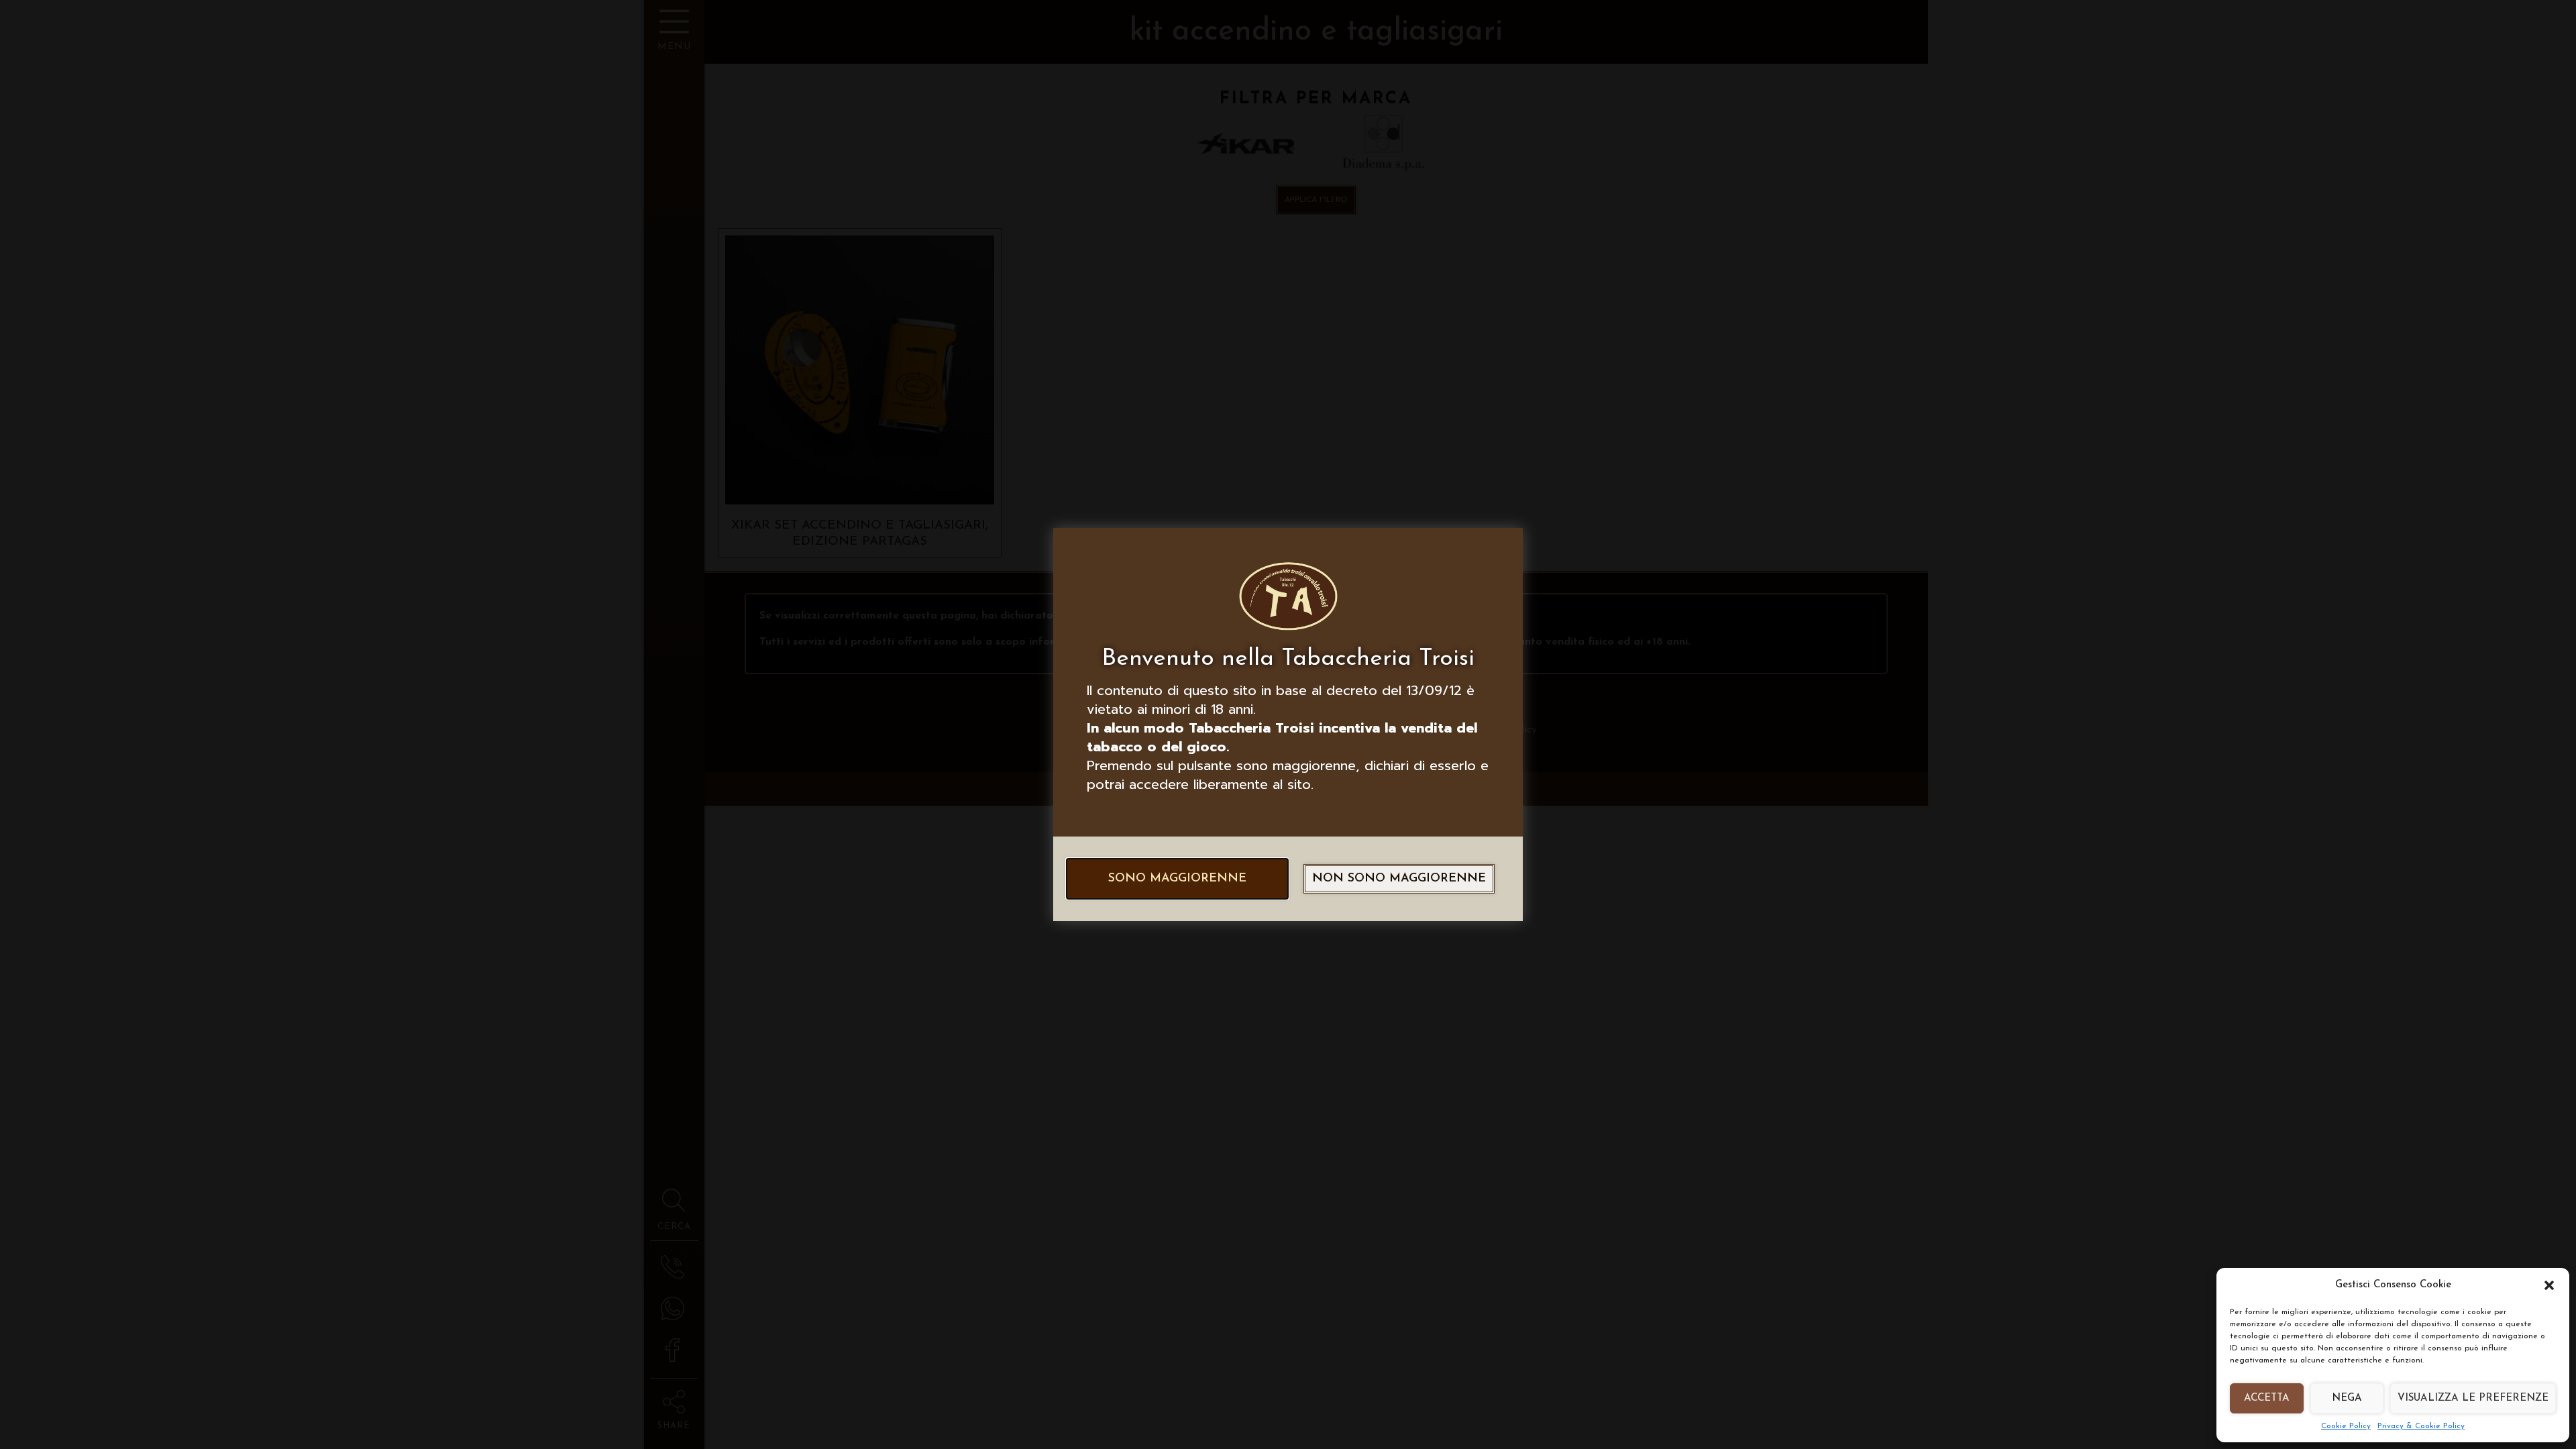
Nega (2347, 1398)
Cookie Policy (2346, 1426)
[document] (1288, 724)
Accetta (2267, 1398)
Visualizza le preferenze (2473, 1398)
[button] (2549, 1285)
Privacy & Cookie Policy (2421, 1426)
